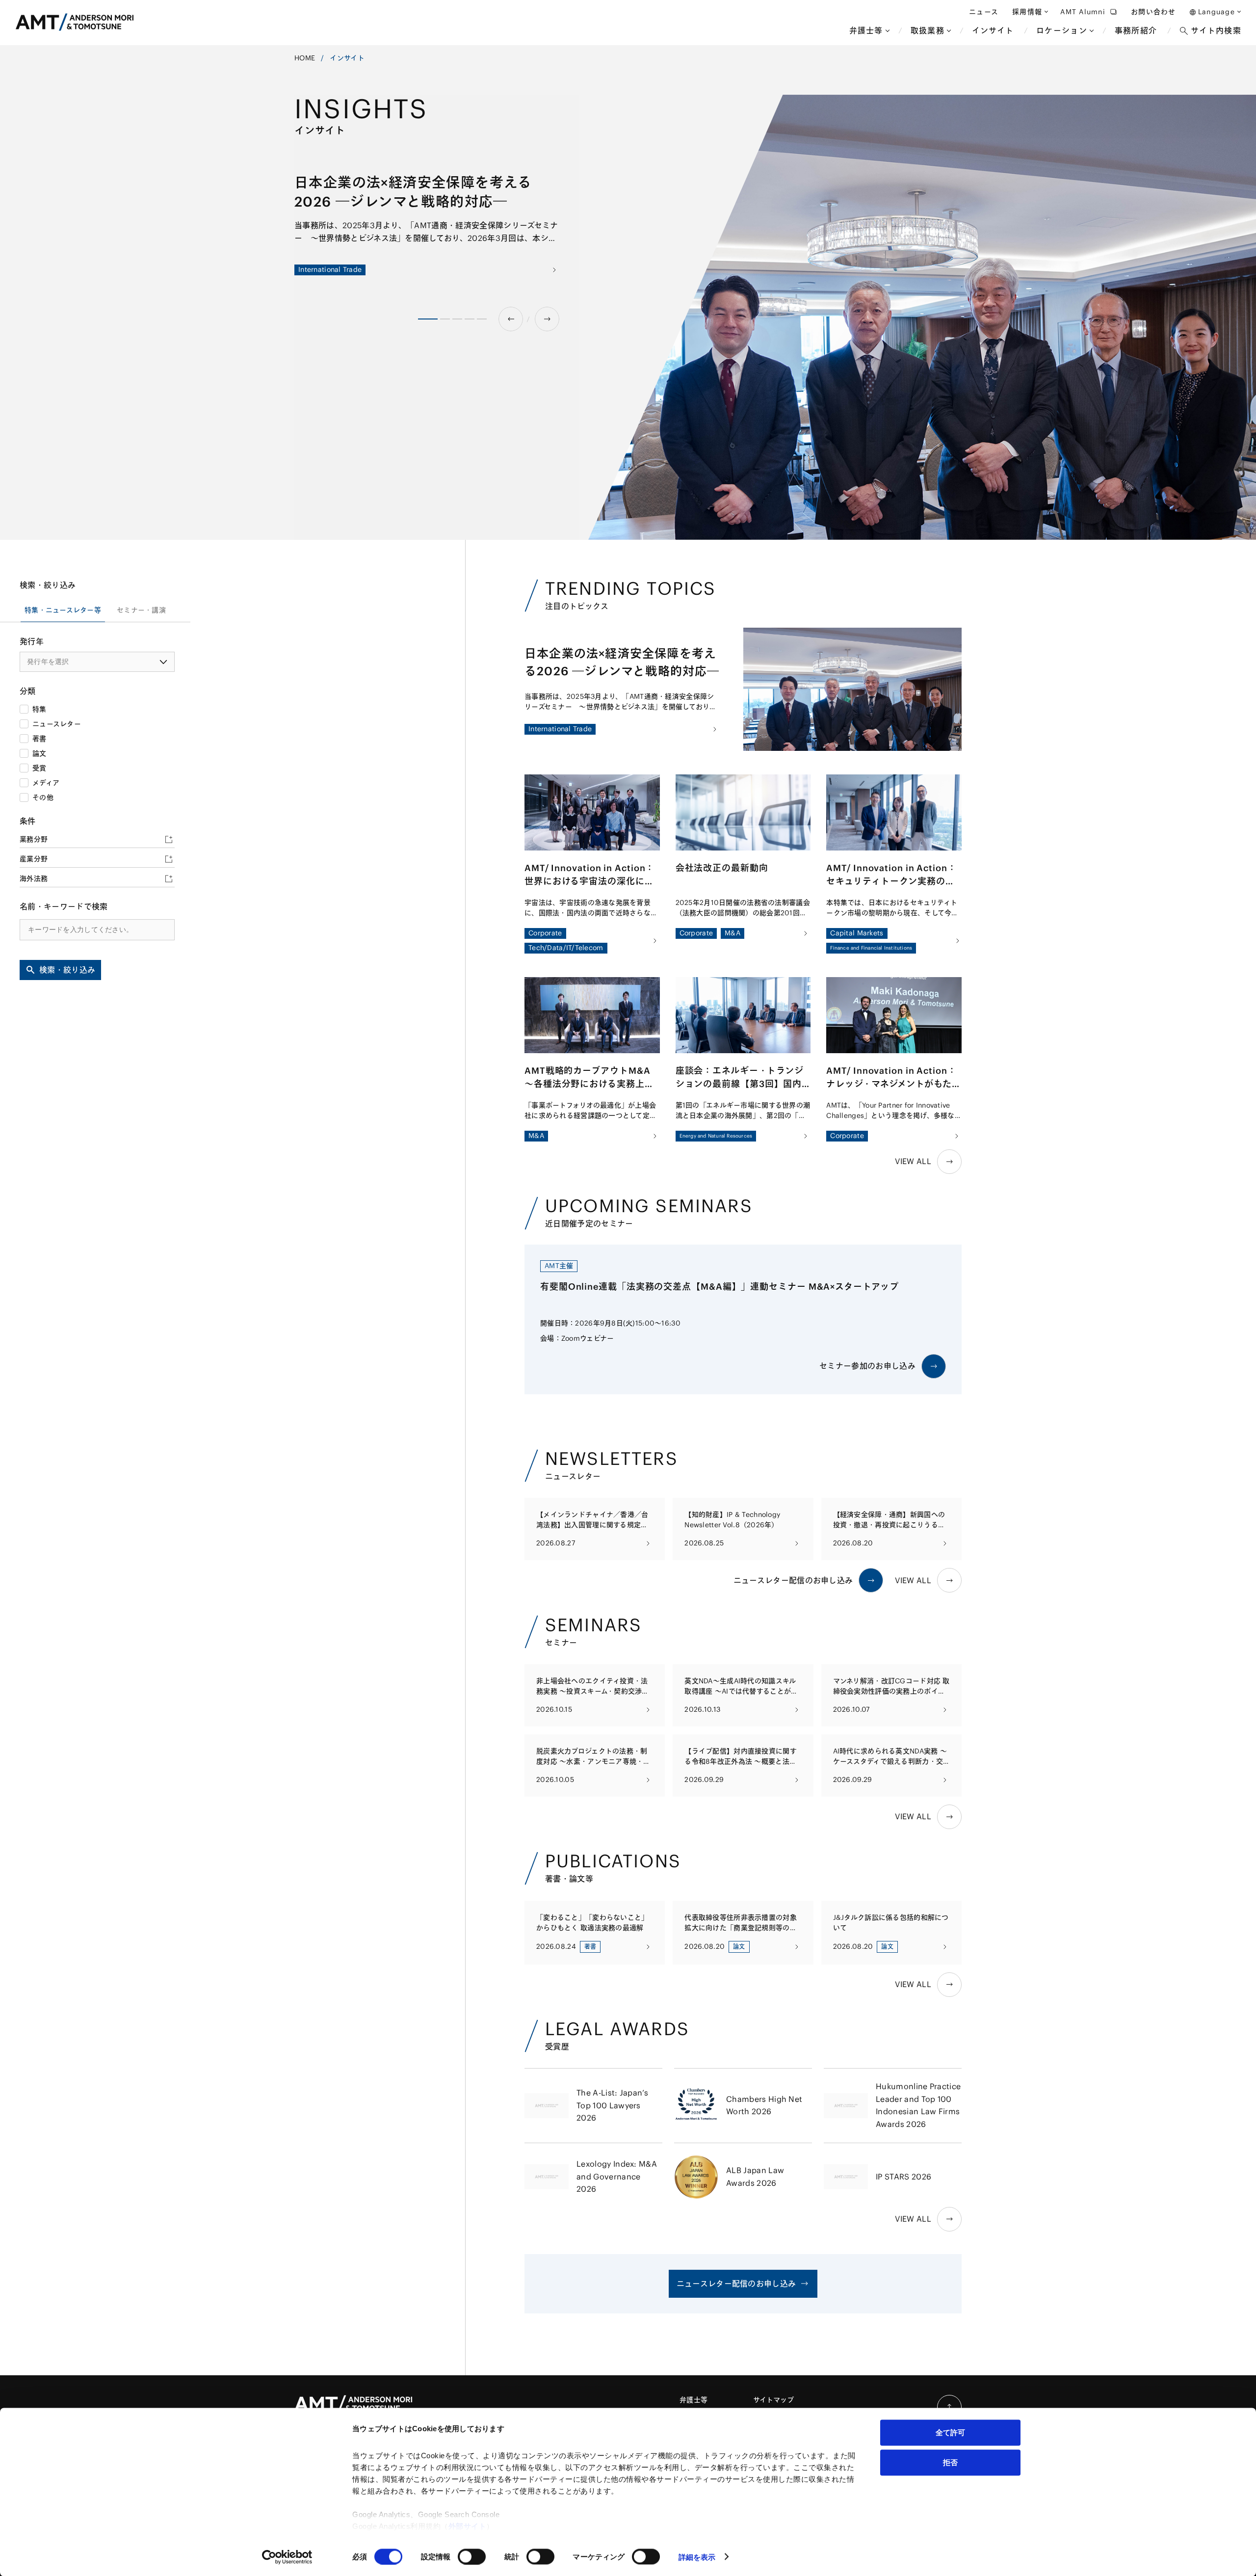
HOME (305, 58)
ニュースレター (57, 724)
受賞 (39, 768)
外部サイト (468, 2526)
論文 (39, 753)
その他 (43, 797)
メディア (46, 783)
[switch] (472, 2556)
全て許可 (950, 2432)
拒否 (950, 2462)
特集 (39, 709)
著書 (39, 739)
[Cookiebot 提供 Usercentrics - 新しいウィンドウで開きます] (287, 2557)
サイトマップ (774, 2400)
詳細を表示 (697, 2557)
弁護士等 (693, 2400)
